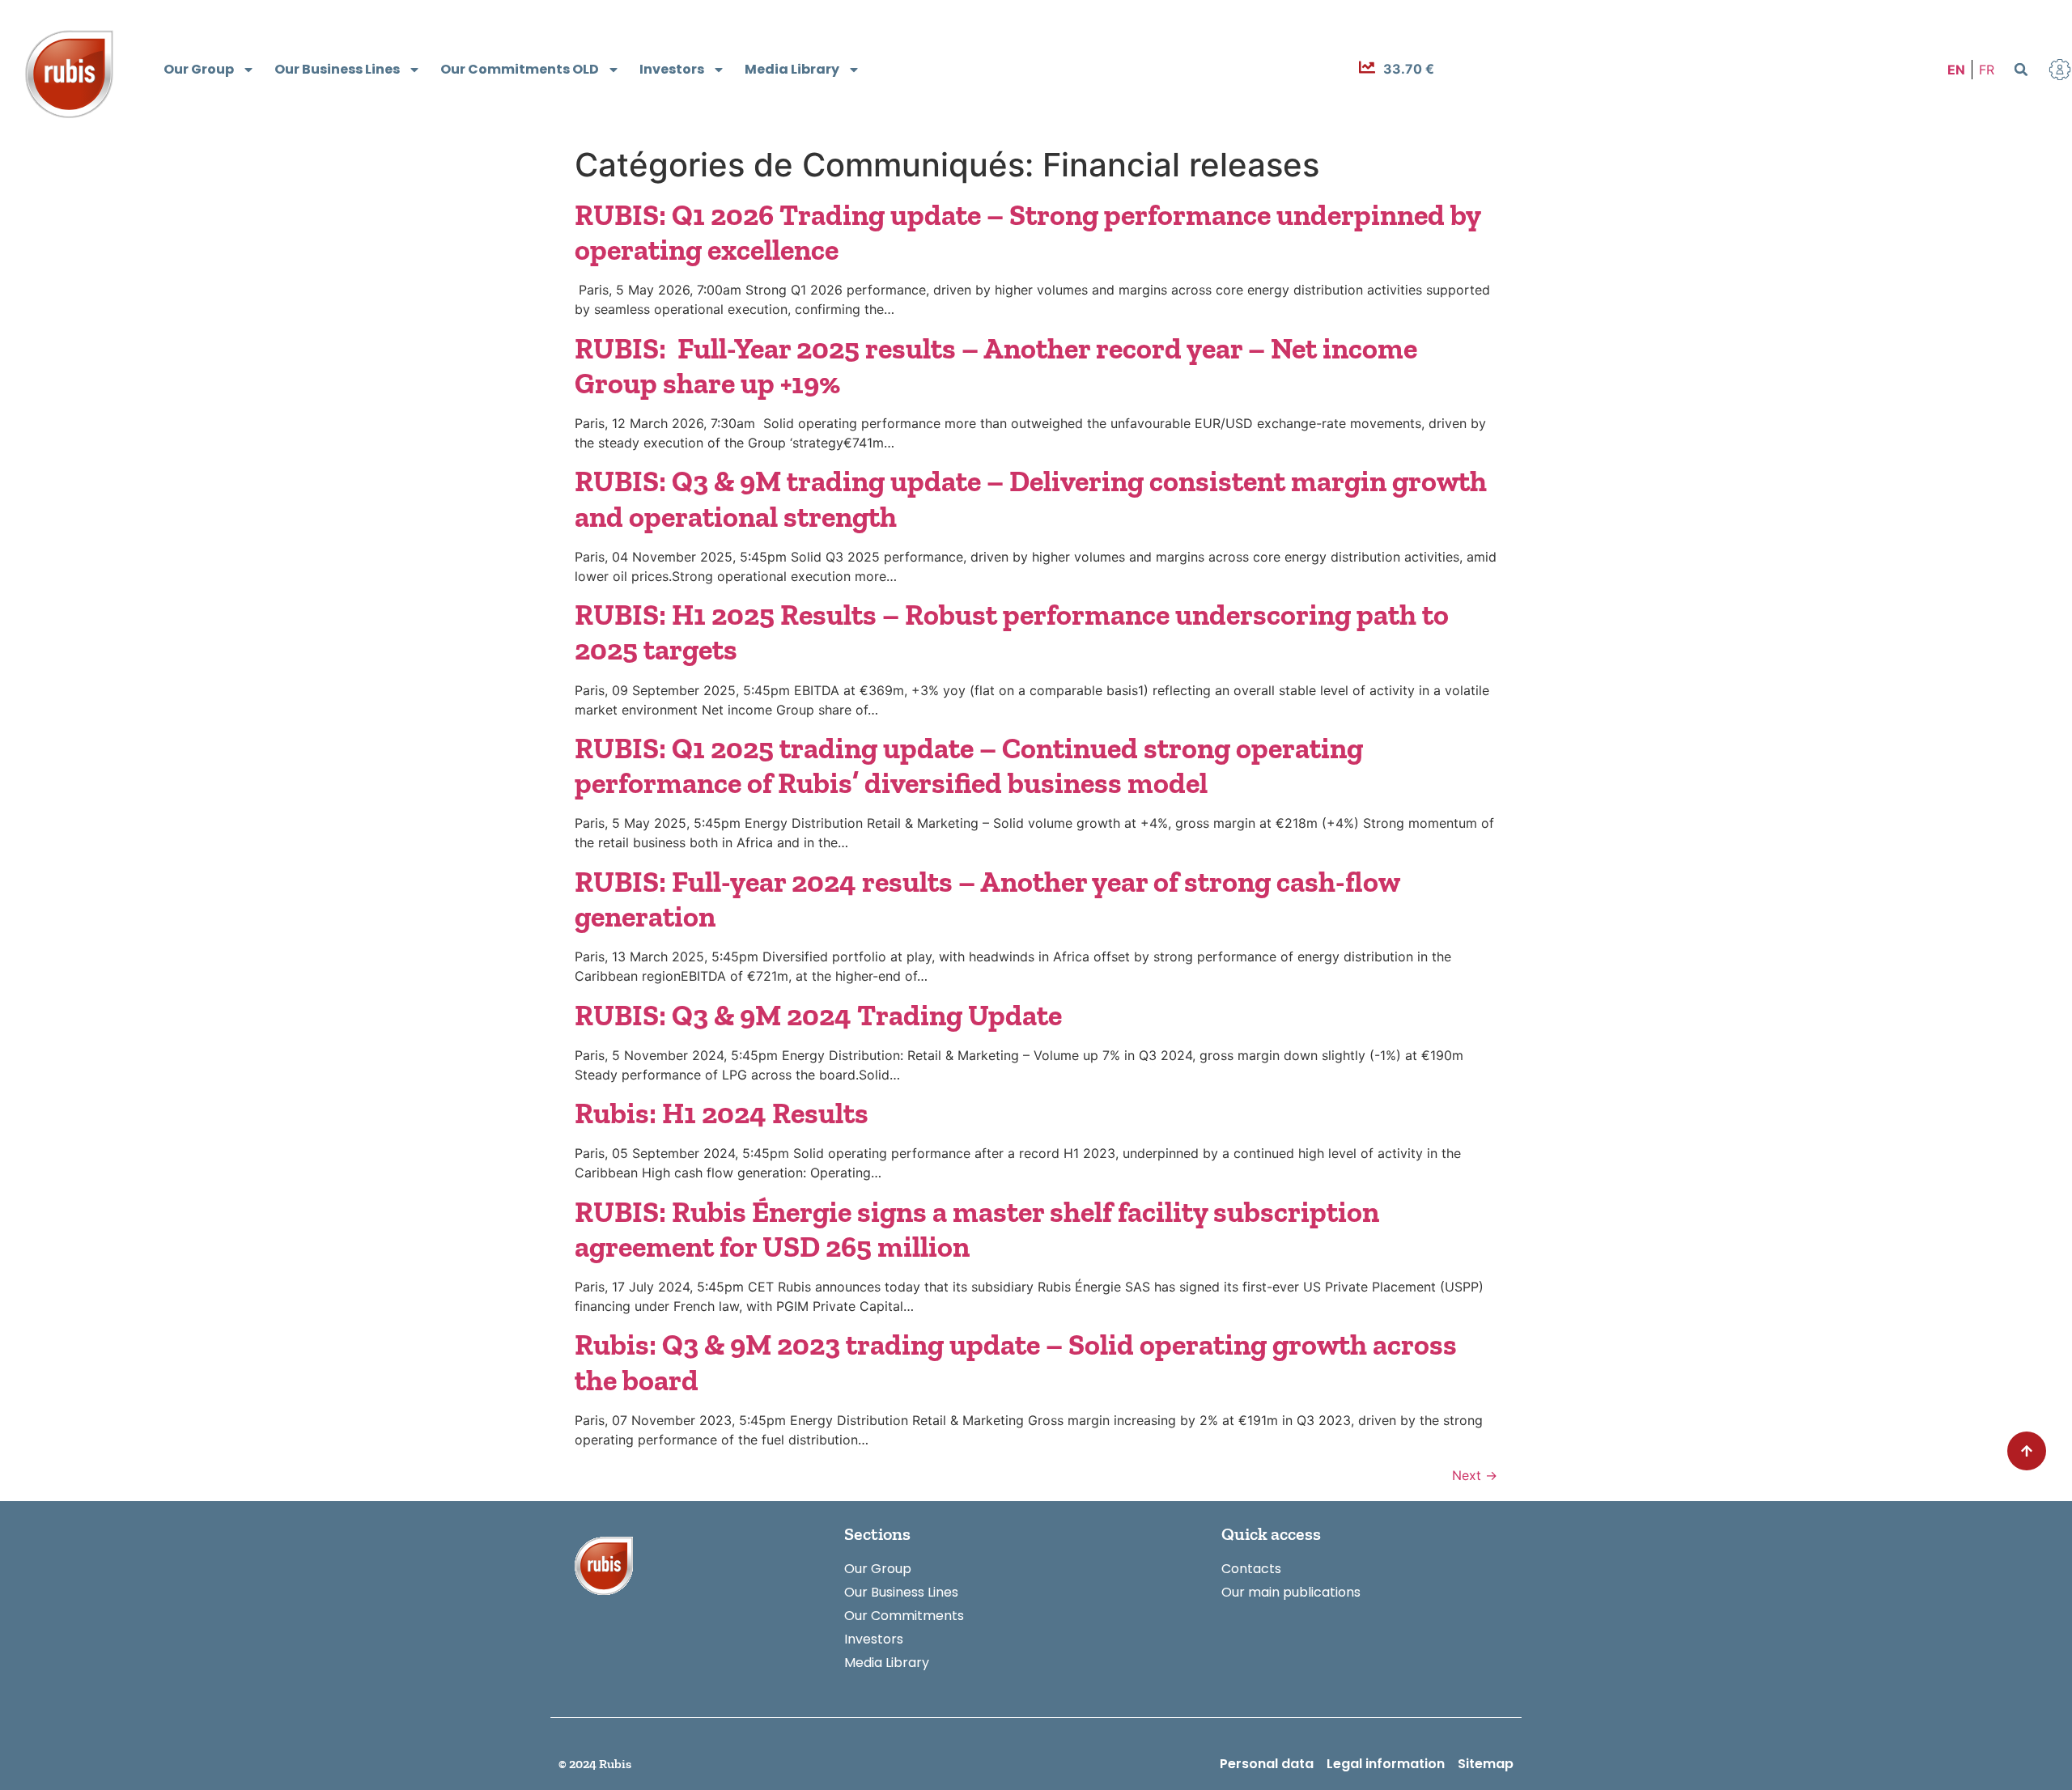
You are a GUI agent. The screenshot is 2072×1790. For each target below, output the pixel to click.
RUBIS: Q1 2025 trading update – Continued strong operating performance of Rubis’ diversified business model (969, 766)
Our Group (199, 69)
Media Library (792, 69)
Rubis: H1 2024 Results (722, 1113)
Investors (672, 69)
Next (1475, 1475)
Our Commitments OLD (520, 69)
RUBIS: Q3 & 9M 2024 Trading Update (818, 1015)
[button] (2021, 70)
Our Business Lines (337, 69)
